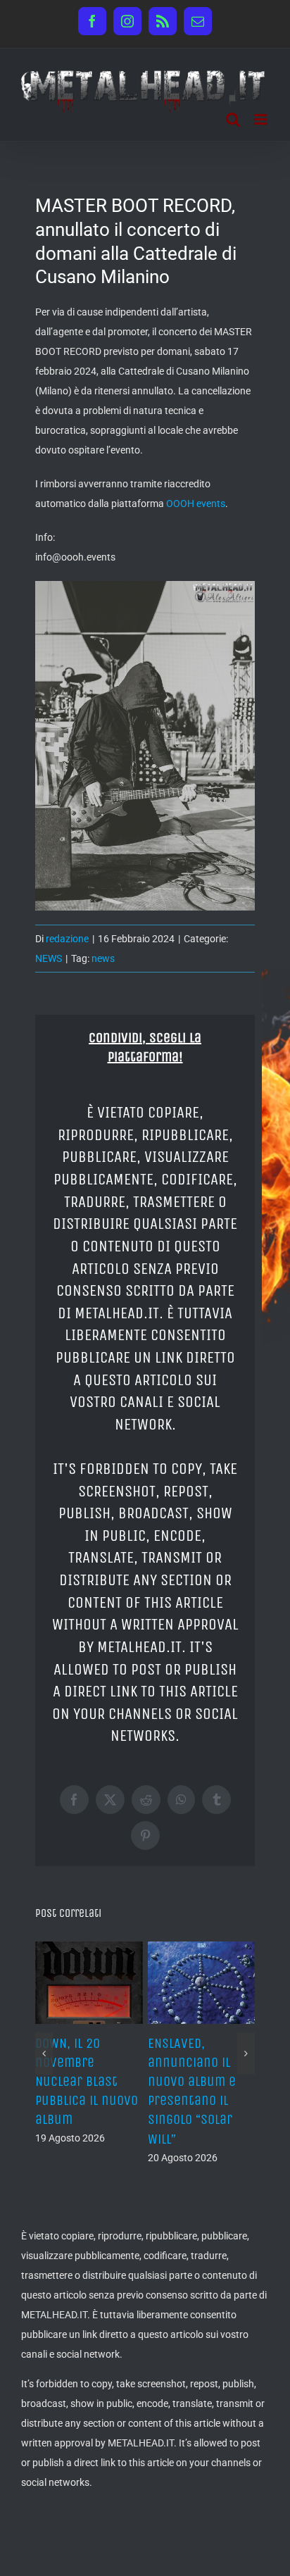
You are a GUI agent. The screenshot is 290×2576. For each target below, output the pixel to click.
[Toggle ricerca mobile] (233, 119)
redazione (67, 939)
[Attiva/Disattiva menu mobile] (261, 119)
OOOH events (196, 504)
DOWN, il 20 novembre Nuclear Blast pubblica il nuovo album (87, 2082)
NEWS (49, 958)
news (103, 958)
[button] (44, 2053)
